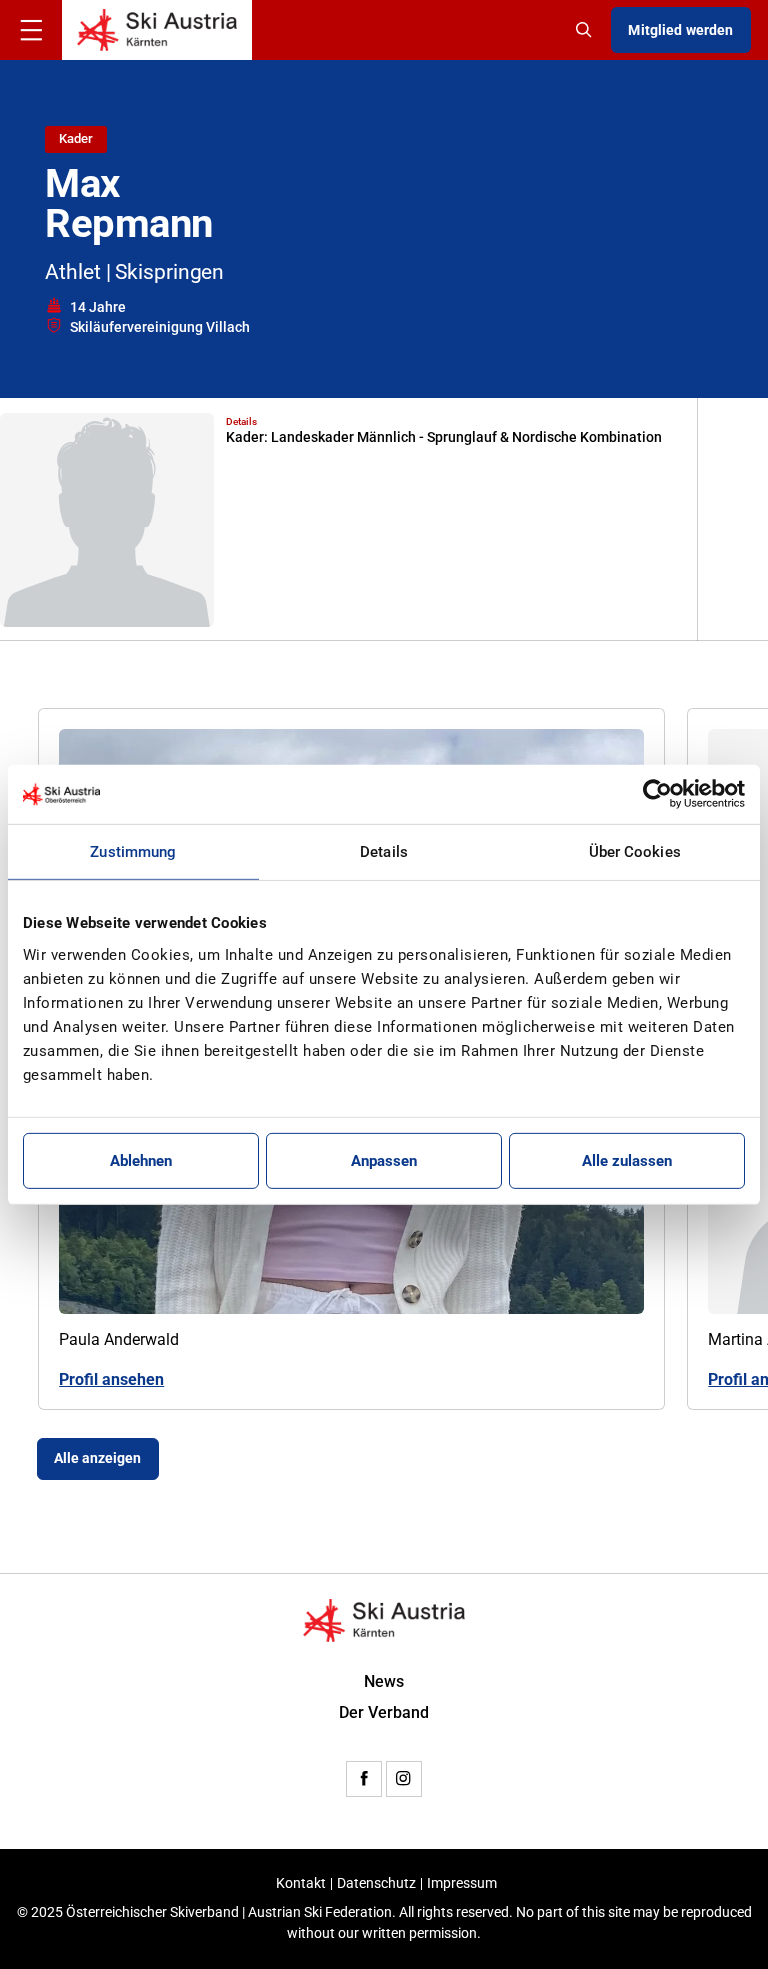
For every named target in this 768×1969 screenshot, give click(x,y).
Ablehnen (141, 1161)
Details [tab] (384, 852)
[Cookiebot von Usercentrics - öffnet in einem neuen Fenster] (657, 794)
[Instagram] (404, 1779)
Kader (76, 138)
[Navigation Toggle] (31, 30)
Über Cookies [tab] (635, 852)
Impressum (462, 1884)
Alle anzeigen (97, 1458)
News (384, 1682)
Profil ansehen (111, 1380)
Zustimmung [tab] (133, 852)
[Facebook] (364, 1779)
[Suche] (586, 30)
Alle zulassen (627, 1161)
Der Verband (384, 1713)
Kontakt (301, 1884)
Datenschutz (376, 1884)
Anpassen (384, 1161)
